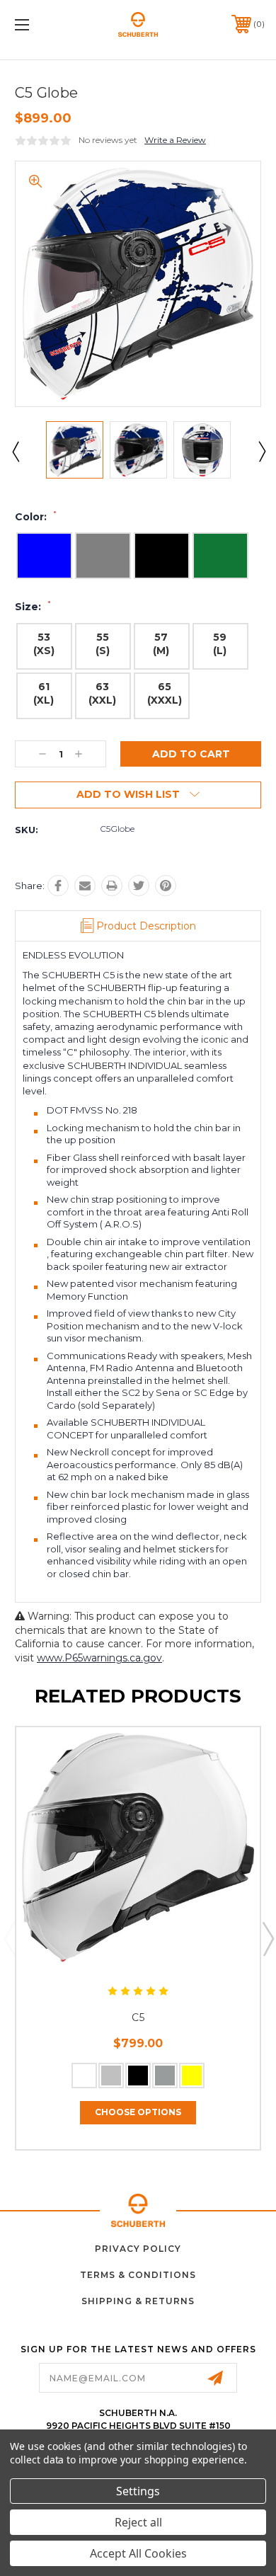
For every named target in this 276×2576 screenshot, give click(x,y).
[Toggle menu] (40, 24)
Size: (33, 607)
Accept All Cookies (138, 2553)
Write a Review (175, 140)
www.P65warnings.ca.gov (99, 1658)
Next (261, 451)
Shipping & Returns (138, 2301)
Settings (138, 2491)
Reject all (138, 2522)
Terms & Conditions (138, 2275)
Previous (15, 451)
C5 (138, 2017)
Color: (36, 517)
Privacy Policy (138, 2249)
